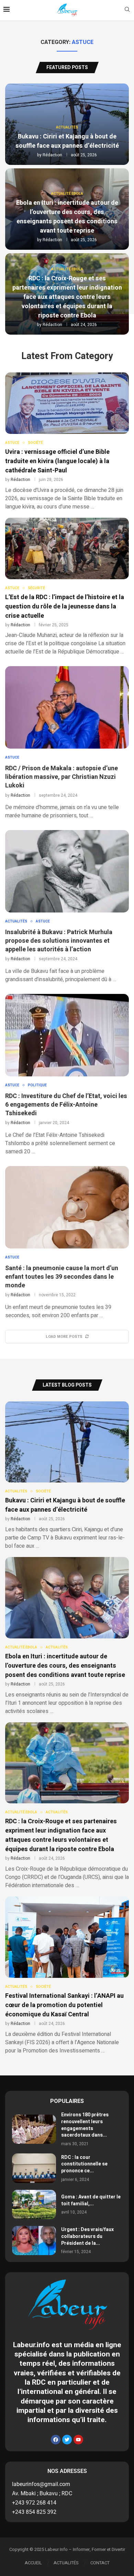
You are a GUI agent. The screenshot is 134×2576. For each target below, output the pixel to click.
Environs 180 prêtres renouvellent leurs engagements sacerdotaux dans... (85, 2125)
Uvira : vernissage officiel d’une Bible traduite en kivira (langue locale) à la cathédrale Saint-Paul (57, 461)
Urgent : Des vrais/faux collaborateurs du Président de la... (87, 2236)
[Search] (127, 10)
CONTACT (100, 2563)
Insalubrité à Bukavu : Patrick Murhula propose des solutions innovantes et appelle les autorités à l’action (59, 941)
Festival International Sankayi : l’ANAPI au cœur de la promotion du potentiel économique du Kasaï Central (64, 2005)
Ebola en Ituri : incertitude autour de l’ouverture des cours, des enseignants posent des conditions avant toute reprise (67, 217)
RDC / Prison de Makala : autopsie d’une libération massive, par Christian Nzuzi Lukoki (62, 777)
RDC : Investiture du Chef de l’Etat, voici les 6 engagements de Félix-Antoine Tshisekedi (66, 1105)
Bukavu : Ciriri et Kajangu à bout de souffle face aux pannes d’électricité (67, 141)
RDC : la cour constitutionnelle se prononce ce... (84, 2164)
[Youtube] (78, 2440)
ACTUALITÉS (66, 2563)
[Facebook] (56, 2440)
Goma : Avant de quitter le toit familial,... (91, 2200)
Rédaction (52, 155)
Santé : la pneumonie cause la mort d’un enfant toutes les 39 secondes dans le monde (62, 1277)
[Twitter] (67, 2440)
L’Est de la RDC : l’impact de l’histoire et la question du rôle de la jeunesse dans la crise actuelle (65, 607)
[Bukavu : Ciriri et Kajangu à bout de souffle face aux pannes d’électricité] (67, 1476)
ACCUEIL (33, 2563)
